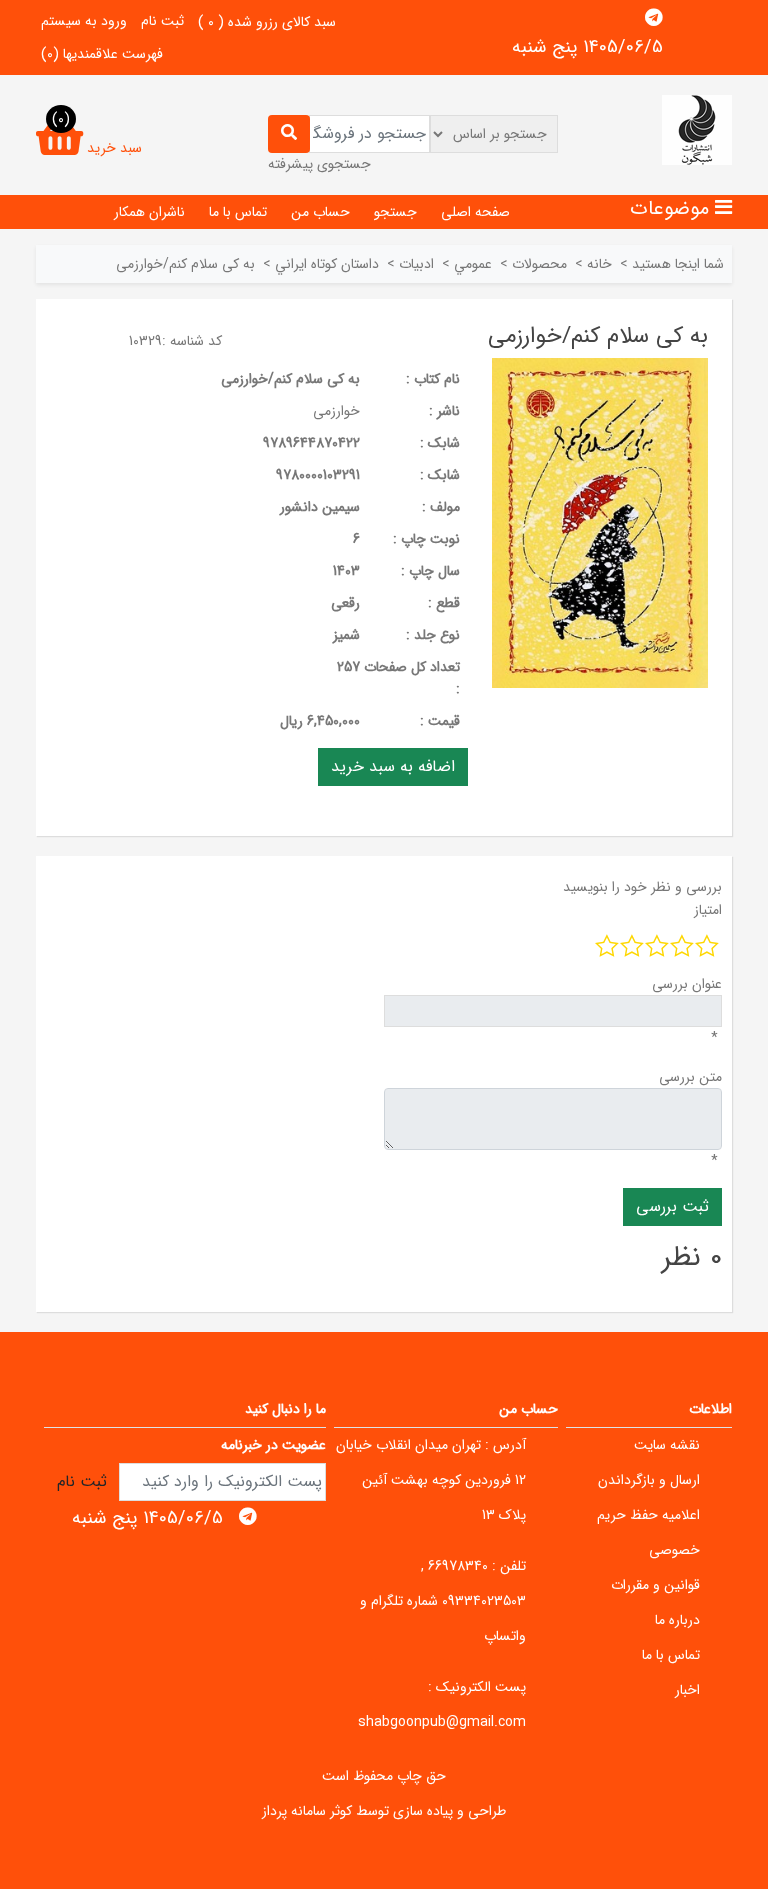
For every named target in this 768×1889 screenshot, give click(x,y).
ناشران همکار (149, 212)
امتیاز (708, 910)
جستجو (395, 212)
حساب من (320, 212)
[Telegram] (654, 18)
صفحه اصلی (475, 212)
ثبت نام (162, 21)
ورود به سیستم (84, 21)
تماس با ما (238, 212)
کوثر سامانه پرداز (307, 1811)
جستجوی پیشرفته (319, 164)
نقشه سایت (667, 1445)
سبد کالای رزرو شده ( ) (267, 22)
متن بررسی (690, 1077)
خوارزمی (336, 411)
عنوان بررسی (687, 984)
